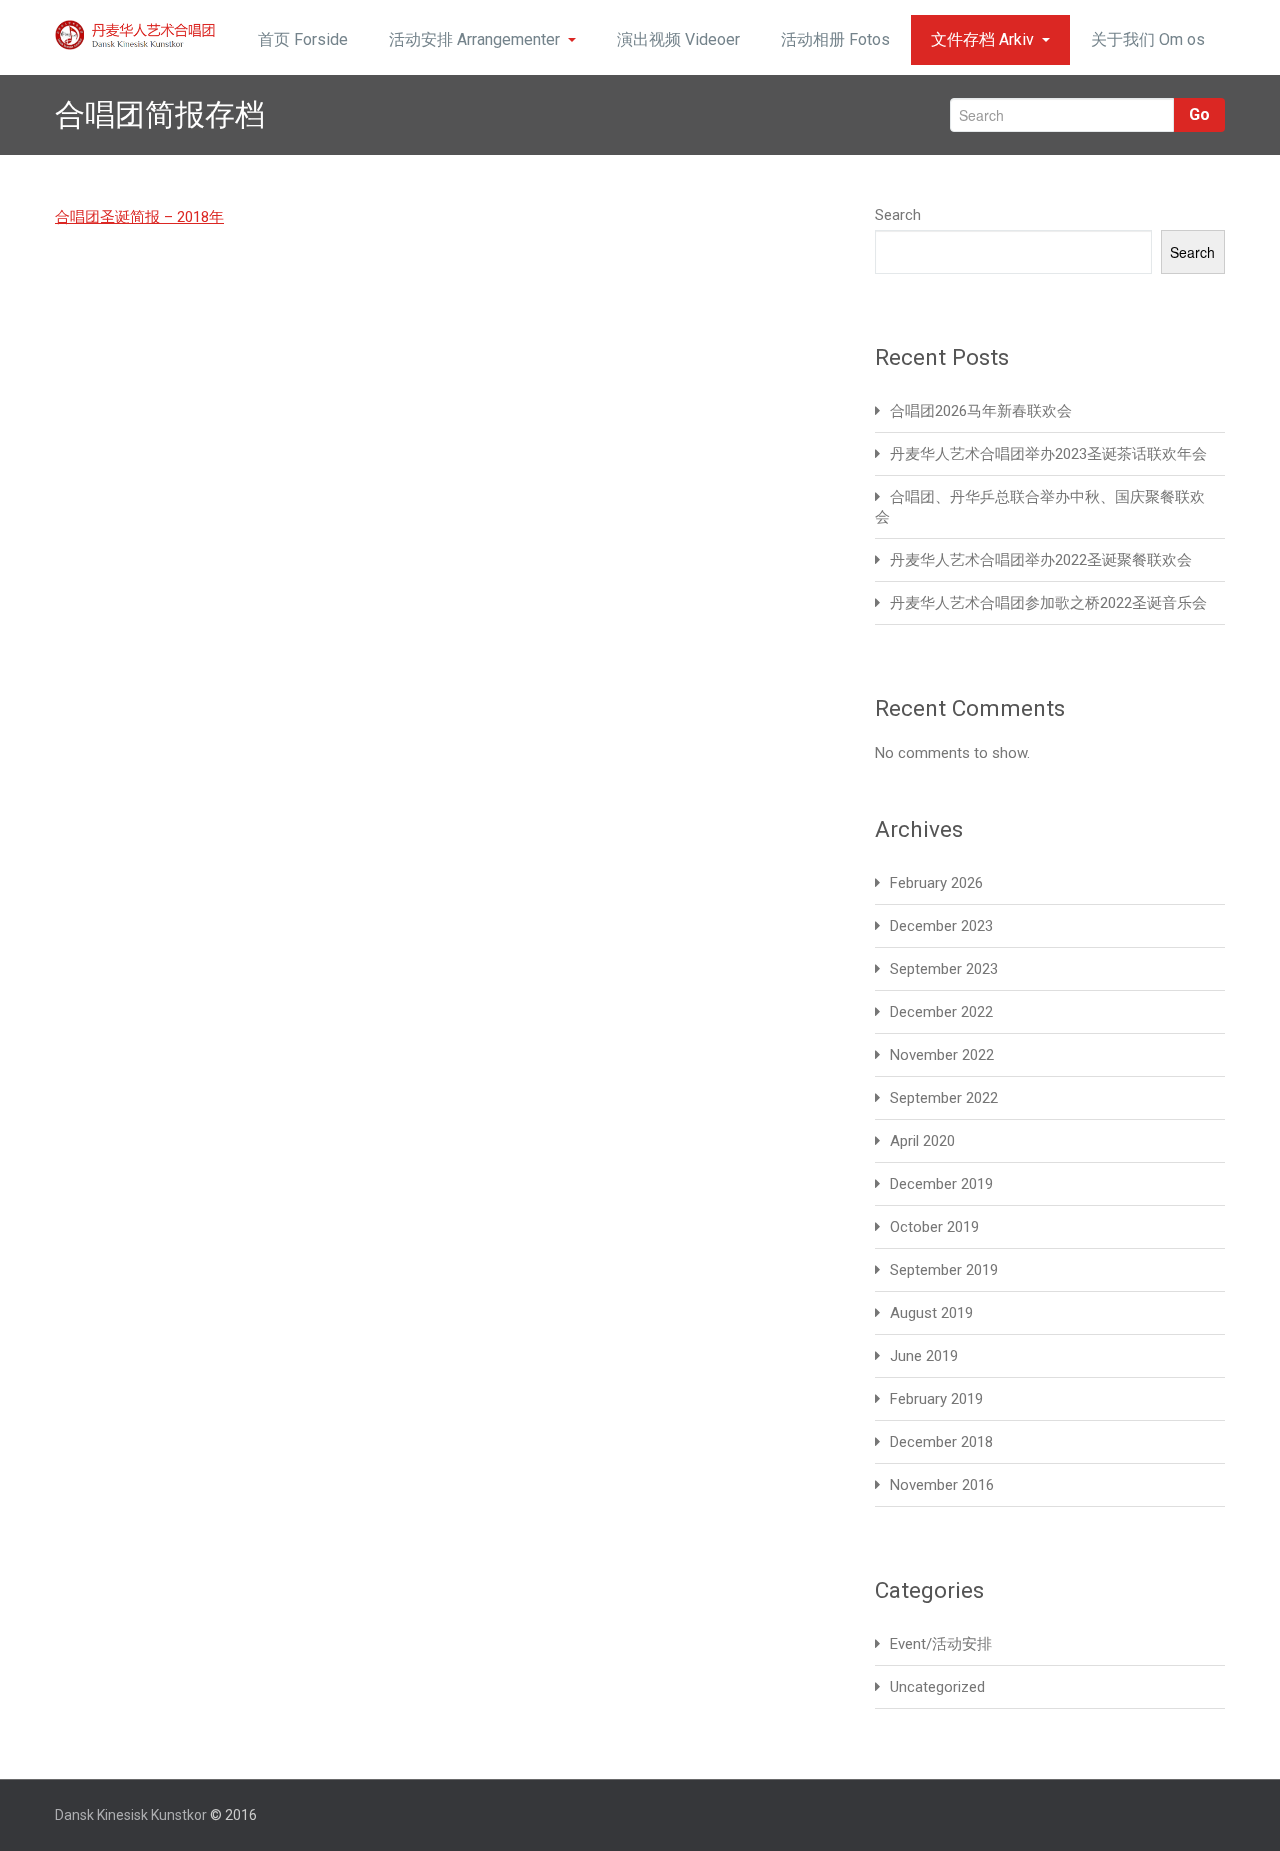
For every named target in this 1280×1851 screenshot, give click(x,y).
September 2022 (944, 1098)
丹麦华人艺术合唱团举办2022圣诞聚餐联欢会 (1041, 560)
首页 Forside (303, 39)
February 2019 (936, 1399)
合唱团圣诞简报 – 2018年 (139, 217)
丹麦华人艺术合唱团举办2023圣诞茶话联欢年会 (1048, 454)
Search (898, 215)
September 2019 (944, 1270)
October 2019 (934, 1227)
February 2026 (936, 883)
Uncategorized (937, 1687)
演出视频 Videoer (678, 39)
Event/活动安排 (941, 1644)
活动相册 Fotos (835, 39)
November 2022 (942, 1055)
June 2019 (924, 1356)
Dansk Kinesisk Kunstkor (131, 1815)
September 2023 (944, 969)
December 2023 (941, 926)
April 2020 (922, 1141)
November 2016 (942, 1485)
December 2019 (941, 1184)
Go (1199, 114)
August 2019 (931, 1313)
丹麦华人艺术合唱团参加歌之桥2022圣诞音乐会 (1048, 603)
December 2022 (941, 1012)
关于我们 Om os (1148, 39)
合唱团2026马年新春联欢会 (981, 411)
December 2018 (941, 1442)
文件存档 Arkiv (982, 39)
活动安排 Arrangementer (474, 39)
